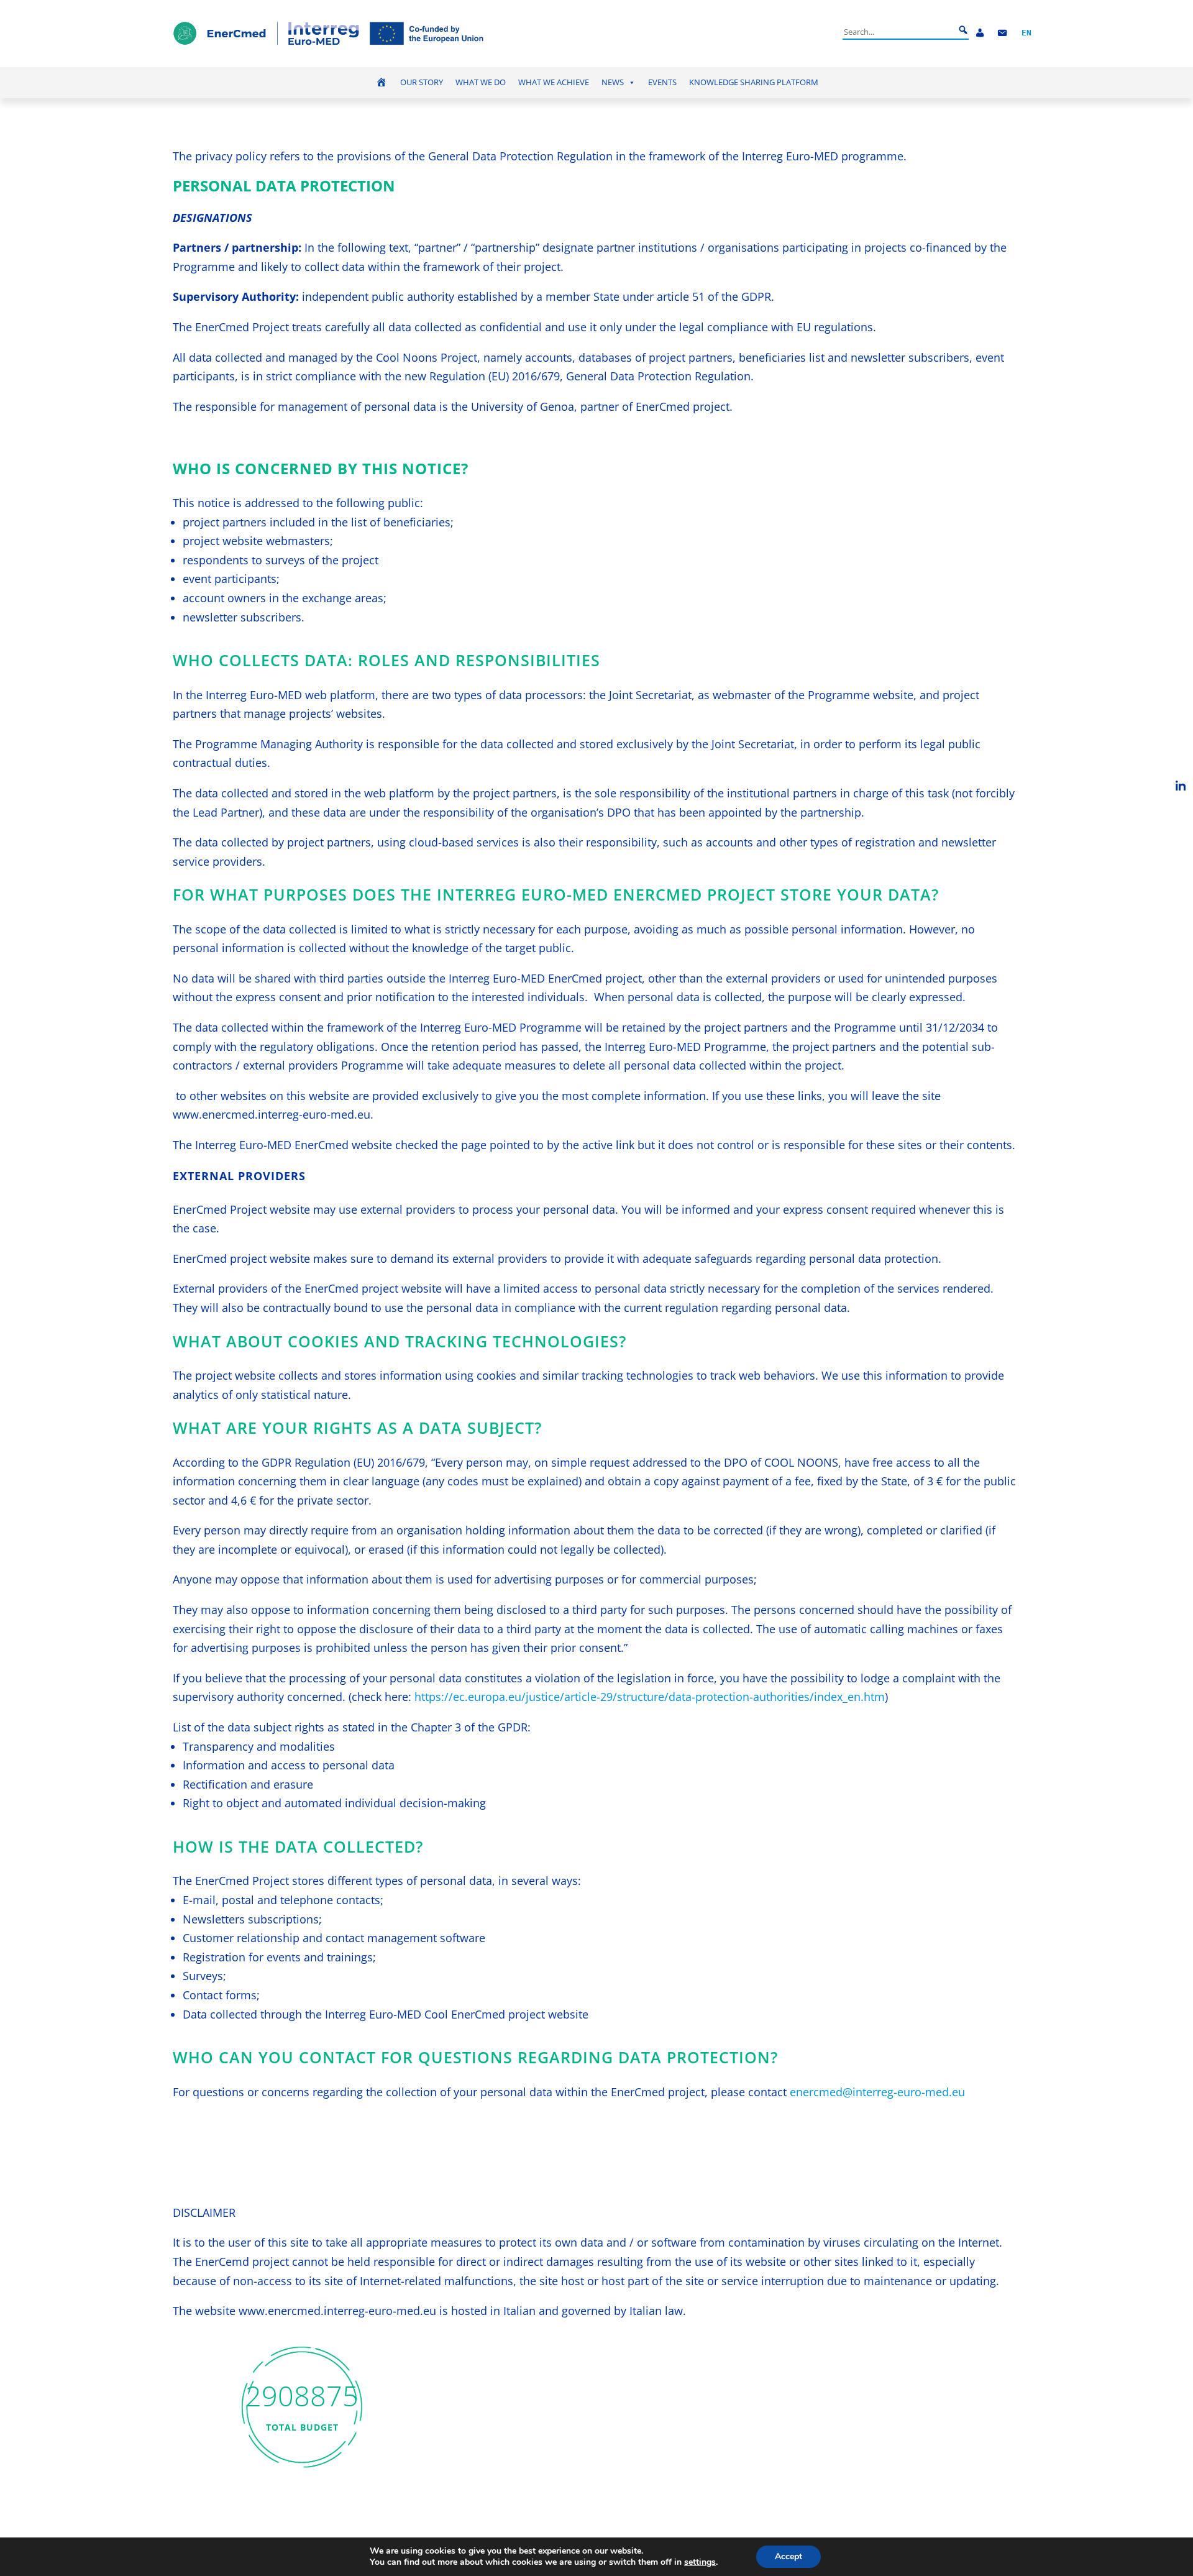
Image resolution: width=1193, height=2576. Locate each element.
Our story (422, 82)
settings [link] (700, 2562)
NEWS (613, 82)
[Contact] (1002, 33)
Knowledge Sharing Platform (754, 82)
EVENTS (662, 82)
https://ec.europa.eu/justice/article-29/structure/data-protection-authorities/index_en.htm (650, 1697)
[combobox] (898, 32)
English (1026, 33)
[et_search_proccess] (963, 30)
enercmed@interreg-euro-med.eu (877, 2092)
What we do (481, 82)
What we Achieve (554, 82)
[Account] (980, 33)
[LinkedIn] (1181, 786)
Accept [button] (788, 2556)
